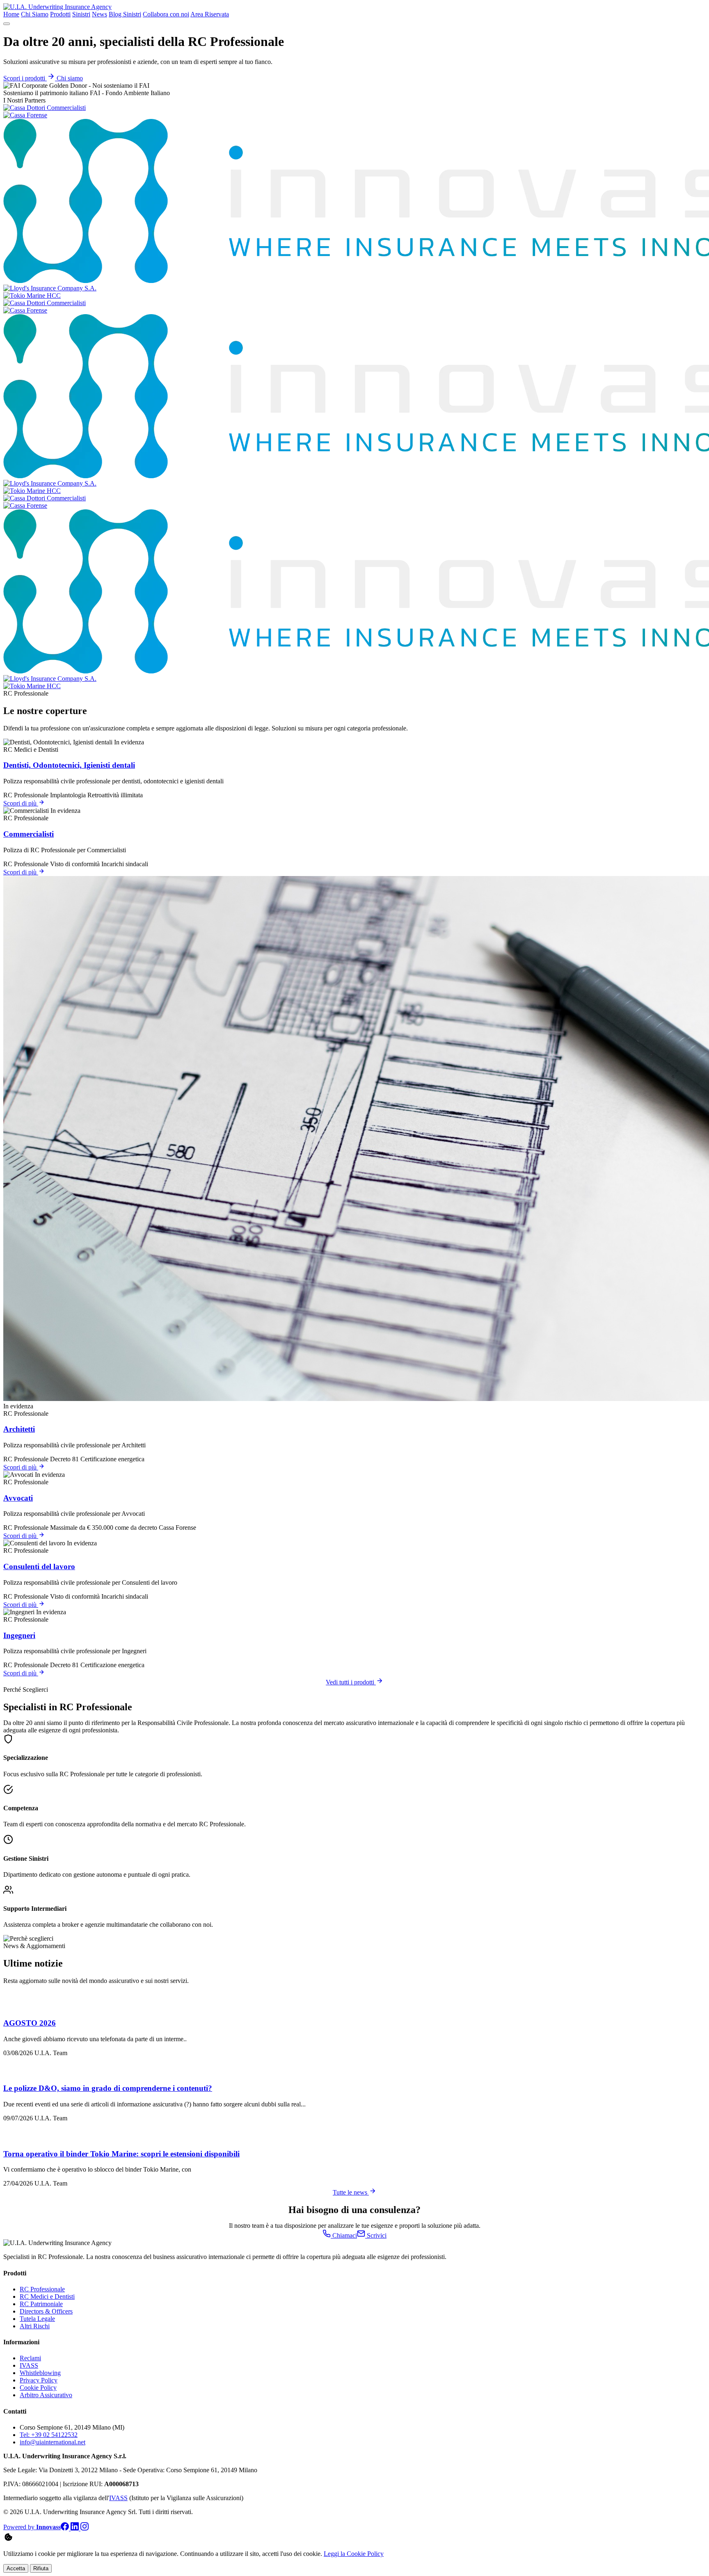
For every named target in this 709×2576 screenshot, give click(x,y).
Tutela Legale (37, 2319)
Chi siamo (70, 78)
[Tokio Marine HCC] (32, 295)
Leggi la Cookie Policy (354, 2554)
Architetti (19, 1429)
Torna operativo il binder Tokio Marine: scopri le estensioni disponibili (121, 2154)
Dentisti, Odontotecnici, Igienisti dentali (69, 765)
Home (11, 14)
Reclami (30, 2358)
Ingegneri (19, 1635)
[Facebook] (66, 2528)
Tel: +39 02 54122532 (49, 2435)
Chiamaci (344, 2235)
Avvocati (18, 1498)
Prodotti (60, 14)
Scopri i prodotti (25, 78)
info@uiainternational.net (53, 2442)
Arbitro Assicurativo (46, 2395)
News (99, 14)
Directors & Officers (46, 2311)
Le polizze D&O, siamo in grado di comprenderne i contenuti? (108, 2088)
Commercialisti (29, 834)
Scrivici (376, 2235)
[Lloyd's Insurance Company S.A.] (50, 288)
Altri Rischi (35, 2326)
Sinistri (81, 14)
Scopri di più (21, 803)
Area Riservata (210, 14)
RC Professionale (42, 2289)
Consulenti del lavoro (39, 1566)
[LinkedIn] (75, 2528)
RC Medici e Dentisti (47, 2296)
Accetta (16, 2568)
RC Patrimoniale (41, 2304)
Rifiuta (41, 2568)
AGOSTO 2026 (30, 2023)
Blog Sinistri (125, 14)
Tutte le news (351, 2192)
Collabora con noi (166, 14)
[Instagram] (85, 2528)
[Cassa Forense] (25, 115)
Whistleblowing (40, 2373)
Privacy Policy (39, 2380)
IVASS (29, 2365)
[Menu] (7, 24)
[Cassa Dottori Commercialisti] (45, 108)
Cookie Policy (38, 2388)
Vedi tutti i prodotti (351, 1682)
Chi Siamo (35, 14)
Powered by (32, 2527)
